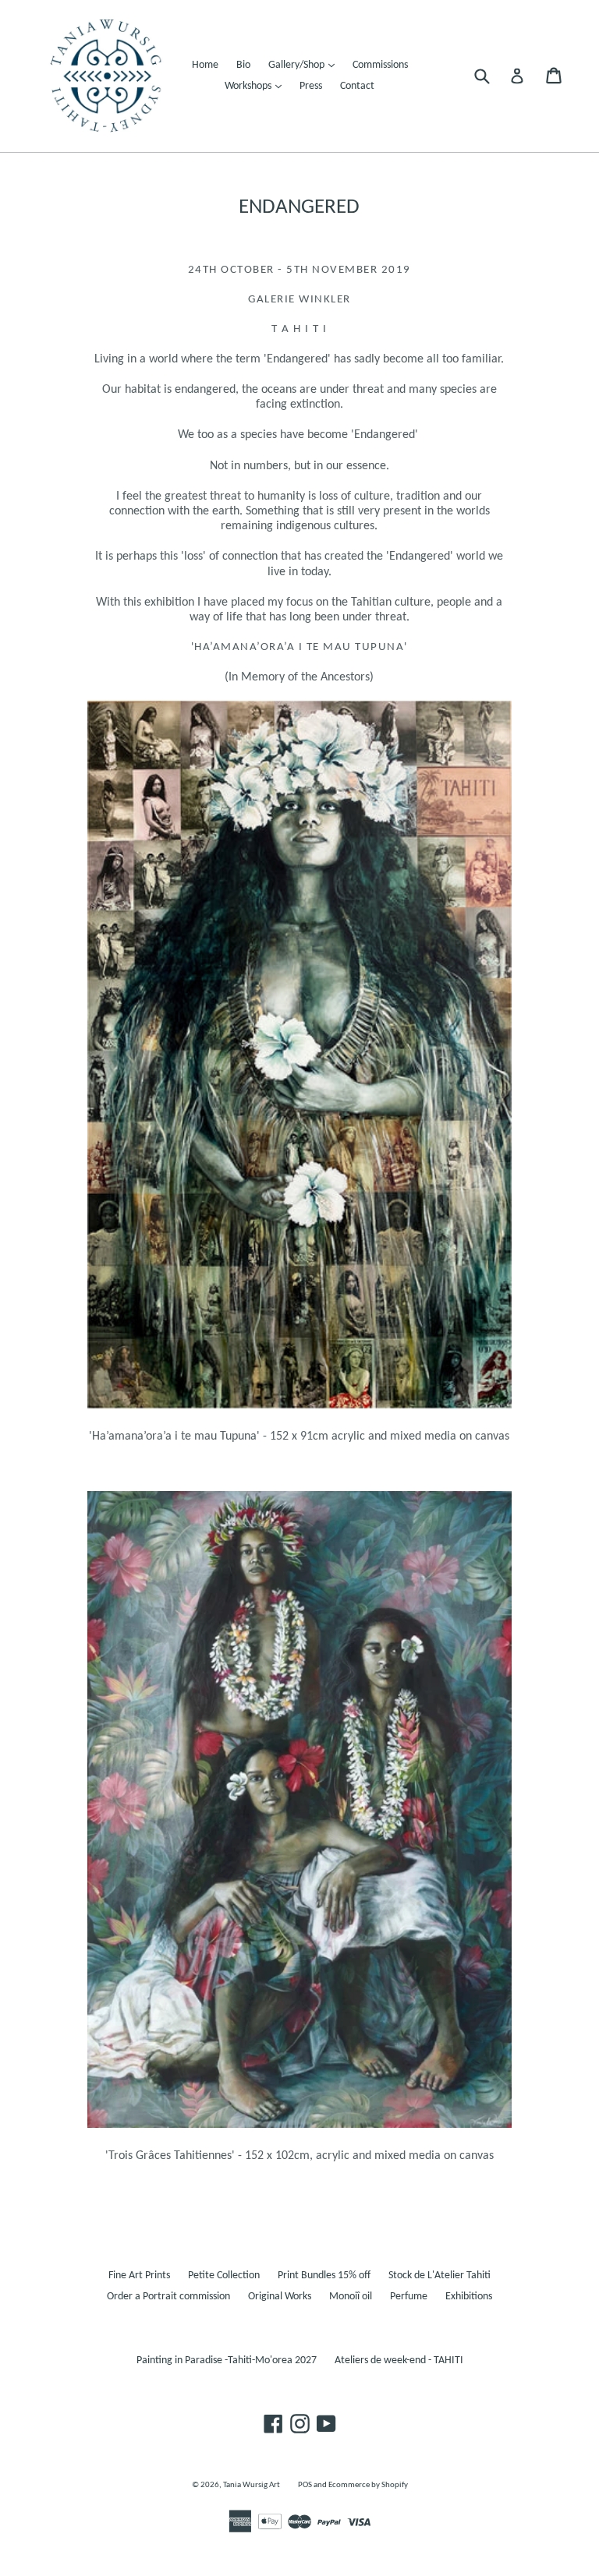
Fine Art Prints (139, 2276)
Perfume (409, 2297)
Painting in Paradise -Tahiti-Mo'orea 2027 (227, 2360)
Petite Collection (224, 2276)
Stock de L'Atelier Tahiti (440, 2276)
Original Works (280, 2297)
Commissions (380, 65)
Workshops (257, 86)
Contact (357, 86)
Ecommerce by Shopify (368, 2485)
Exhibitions (469, 2297)
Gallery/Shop (305, 65)
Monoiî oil (351, 2297)
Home (205, 65)
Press (311, 86)
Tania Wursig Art (252, 2485)
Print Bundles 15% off (324, 2276)
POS (305, 2485)
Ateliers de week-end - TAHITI (399, 2360)
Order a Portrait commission (168, 2297)
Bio (243, 65)
